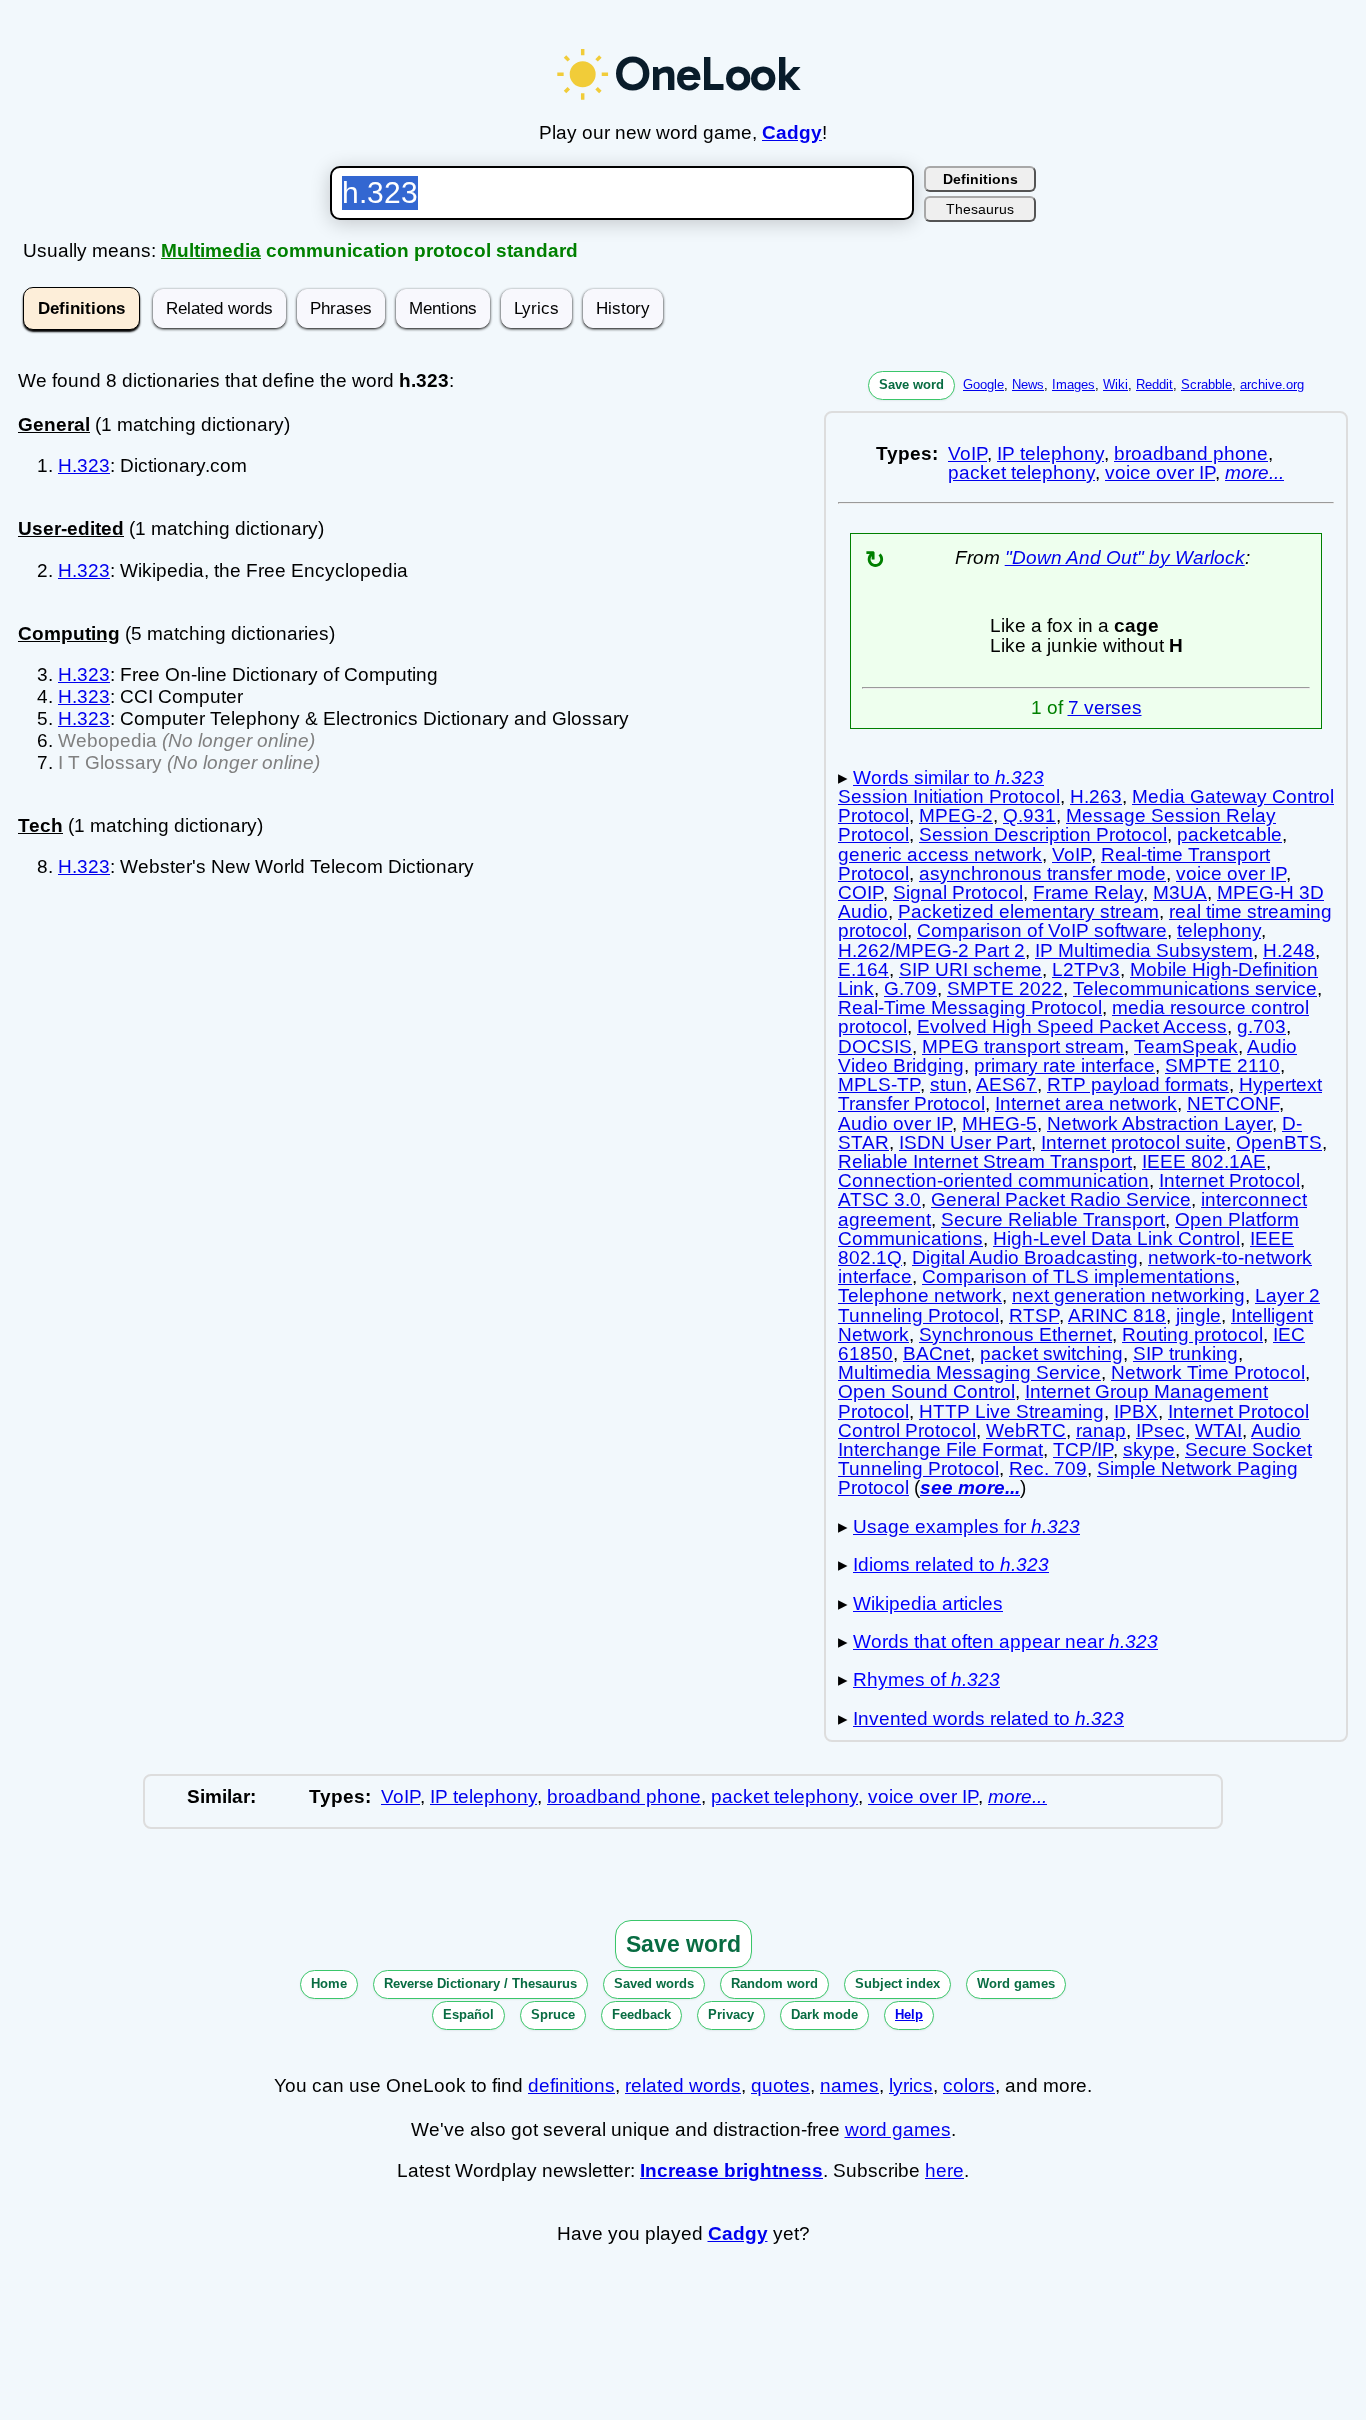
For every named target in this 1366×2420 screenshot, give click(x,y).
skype (1149, 1449)
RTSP (1034, 1315)
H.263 (1096, 796)
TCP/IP (1083, 1449)
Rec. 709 (1048, 1468)
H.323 (84, 465)
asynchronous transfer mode (1042, 873)
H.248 (1289, 950)
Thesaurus (980, 209)
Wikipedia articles (928, 1603)
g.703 (1261, 1026)
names (849, 2085)
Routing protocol (1192, 1334)
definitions (571, 2085)
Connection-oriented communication (993, 1180)
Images (1073, 384)
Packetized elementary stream (1028, 911)
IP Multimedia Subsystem (1144, 950)
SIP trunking (1185, 1353)
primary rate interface (1064, 1065)
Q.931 (1029, 815)
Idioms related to (951, 1564)
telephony (1219, 930)
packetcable (1229, 834)
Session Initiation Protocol (949, 796)
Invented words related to (988, 1718)
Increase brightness (731, 2170)
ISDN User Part (965, 1142)
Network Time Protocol (1208, 1372)
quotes (780, 2085)
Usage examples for (966, 1526)
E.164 (863, 969)
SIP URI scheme (970, 969)
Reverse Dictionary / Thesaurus (480, 1983)
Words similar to (948, 777)
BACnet (936, 1353)
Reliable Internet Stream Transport (985, 1161)
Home (329, 1983)
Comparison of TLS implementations (1078, 1276)
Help (909, 2014)
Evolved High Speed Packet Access (1072, 1026)
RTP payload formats (1138, 1084)
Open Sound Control (926, 1391)
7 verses (1105, 707)
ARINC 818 (1117, 1315)
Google (983, 384)
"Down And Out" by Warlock (1125, 557)
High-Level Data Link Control (1116, 1238)
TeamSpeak (1186, 1046)
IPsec (1160, 1430)
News (1028, 384)
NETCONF (1233, 1103)
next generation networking (1128, 1295)
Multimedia (211, 250)
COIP (860, 892)
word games (898, 2129)
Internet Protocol (1229, 1180)
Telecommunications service (1195, 988)
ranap (1101, 1430)
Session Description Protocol (1043, 834)
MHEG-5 (999, 1123)
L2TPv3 (1086, 969)
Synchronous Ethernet (1015, 1334)
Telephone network (920, 1295)
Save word (911, 384)
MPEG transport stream (1023, 1046)
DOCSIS (875, 1046)
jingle (1198, 1315)
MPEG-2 (956, 815)
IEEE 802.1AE (1204, 1161)
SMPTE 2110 (1222, 1065)
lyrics (911, 2085)
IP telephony (1050, 453)
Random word (774, 1983)
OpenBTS (1279, 1142)
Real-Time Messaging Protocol (970, 1007)
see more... (970, 1487)
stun (948, 1084)
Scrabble (1206, 384)
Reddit (1154, 384)
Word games (1016, 1983)
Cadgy (792, 132)
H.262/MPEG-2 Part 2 (931, 950)
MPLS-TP (879, 1084)
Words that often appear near (1005, 1641)
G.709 (910, 988)
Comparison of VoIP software (1042, 930)
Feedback (641, 2014)
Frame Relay (1088, 892)
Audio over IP (895, 1123)
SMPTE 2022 (1005, 988)
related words (683, 2085)
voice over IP (1160, 472)
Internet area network (1086, 1103)
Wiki (1115, 384)
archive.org (1272, 384)
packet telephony (1021, 472)
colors (969, 2085)
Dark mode (824, 2014)
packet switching (1051, 1353)
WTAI (1218, 1430)
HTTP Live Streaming (1011, 1411)
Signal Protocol (958, 892)
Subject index (897, 1983)
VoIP (967, 453)
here (944, 2170)
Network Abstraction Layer (1159, 1123)
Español (468, 2014)
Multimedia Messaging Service (969, 1372)
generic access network (940, 854)
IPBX (1136, 1411)
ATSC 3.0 (879, 1199)
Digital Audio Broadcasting (1025, 1257)
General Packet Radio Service (1061, 1199)
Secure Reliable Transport (1053, 1219)
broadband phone (1191, 453)
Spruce (553, 2014)
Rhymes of (926, 1679)
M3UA (1180, 892)
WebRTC (1026, 1430)
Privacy (731, 2014)
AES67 (1006, 1084)
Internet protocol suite (1133, 1142)
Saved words (654, 1983)
